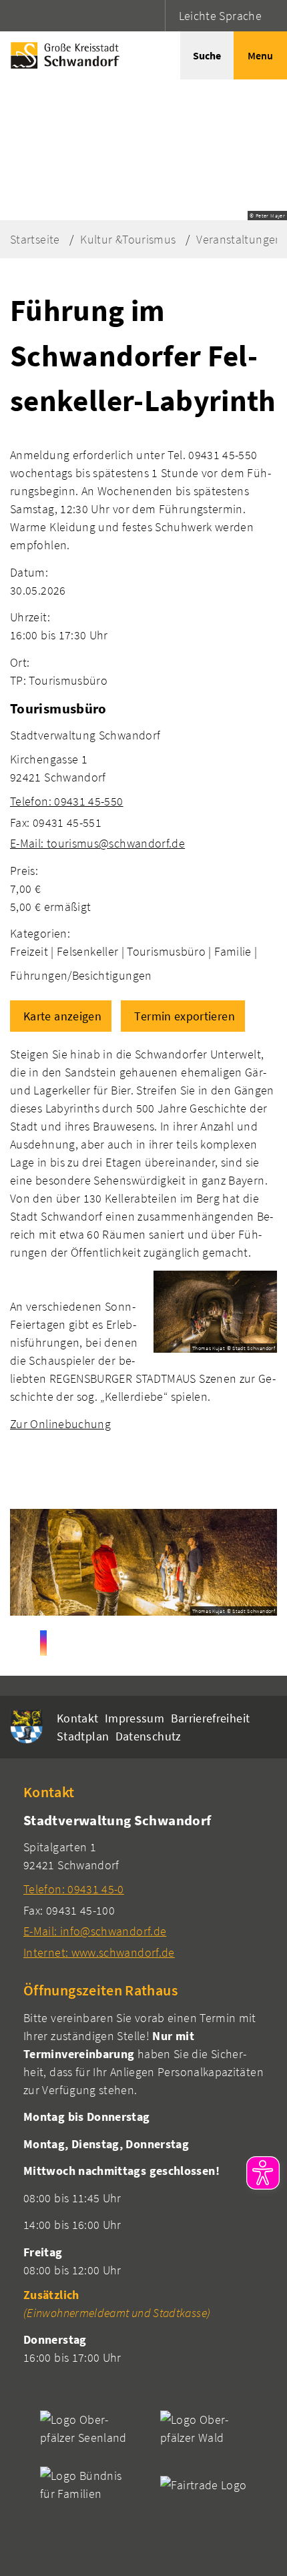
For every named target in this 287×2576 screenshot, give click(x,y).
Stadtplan (83, 1736)
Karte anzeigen (62, 1016)
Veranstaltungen (239, 239)
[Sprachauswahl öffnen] (153, 16)
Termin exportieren (184, 1016)
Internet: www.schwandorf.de (99, 1952)
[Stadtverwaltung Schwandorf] (143, 1886)
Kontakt (78, 1718)
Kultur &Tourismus (128, 239)
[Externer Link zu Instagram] (43, 1643)
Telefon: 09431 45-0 (74, 1889)
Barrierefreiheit (211, 1718)
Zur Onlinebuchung (60, 1424)
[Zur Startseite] (62, 55)
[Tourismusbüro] (143, 775)
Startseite (35, 239)
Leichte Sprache (220, 16)
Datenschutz (149, 1736)
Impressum (134, 1718)
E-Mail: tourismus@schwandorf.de (97, 843)
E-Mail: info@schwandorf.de (95, 1931)
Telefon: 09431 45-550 (67, 801)
